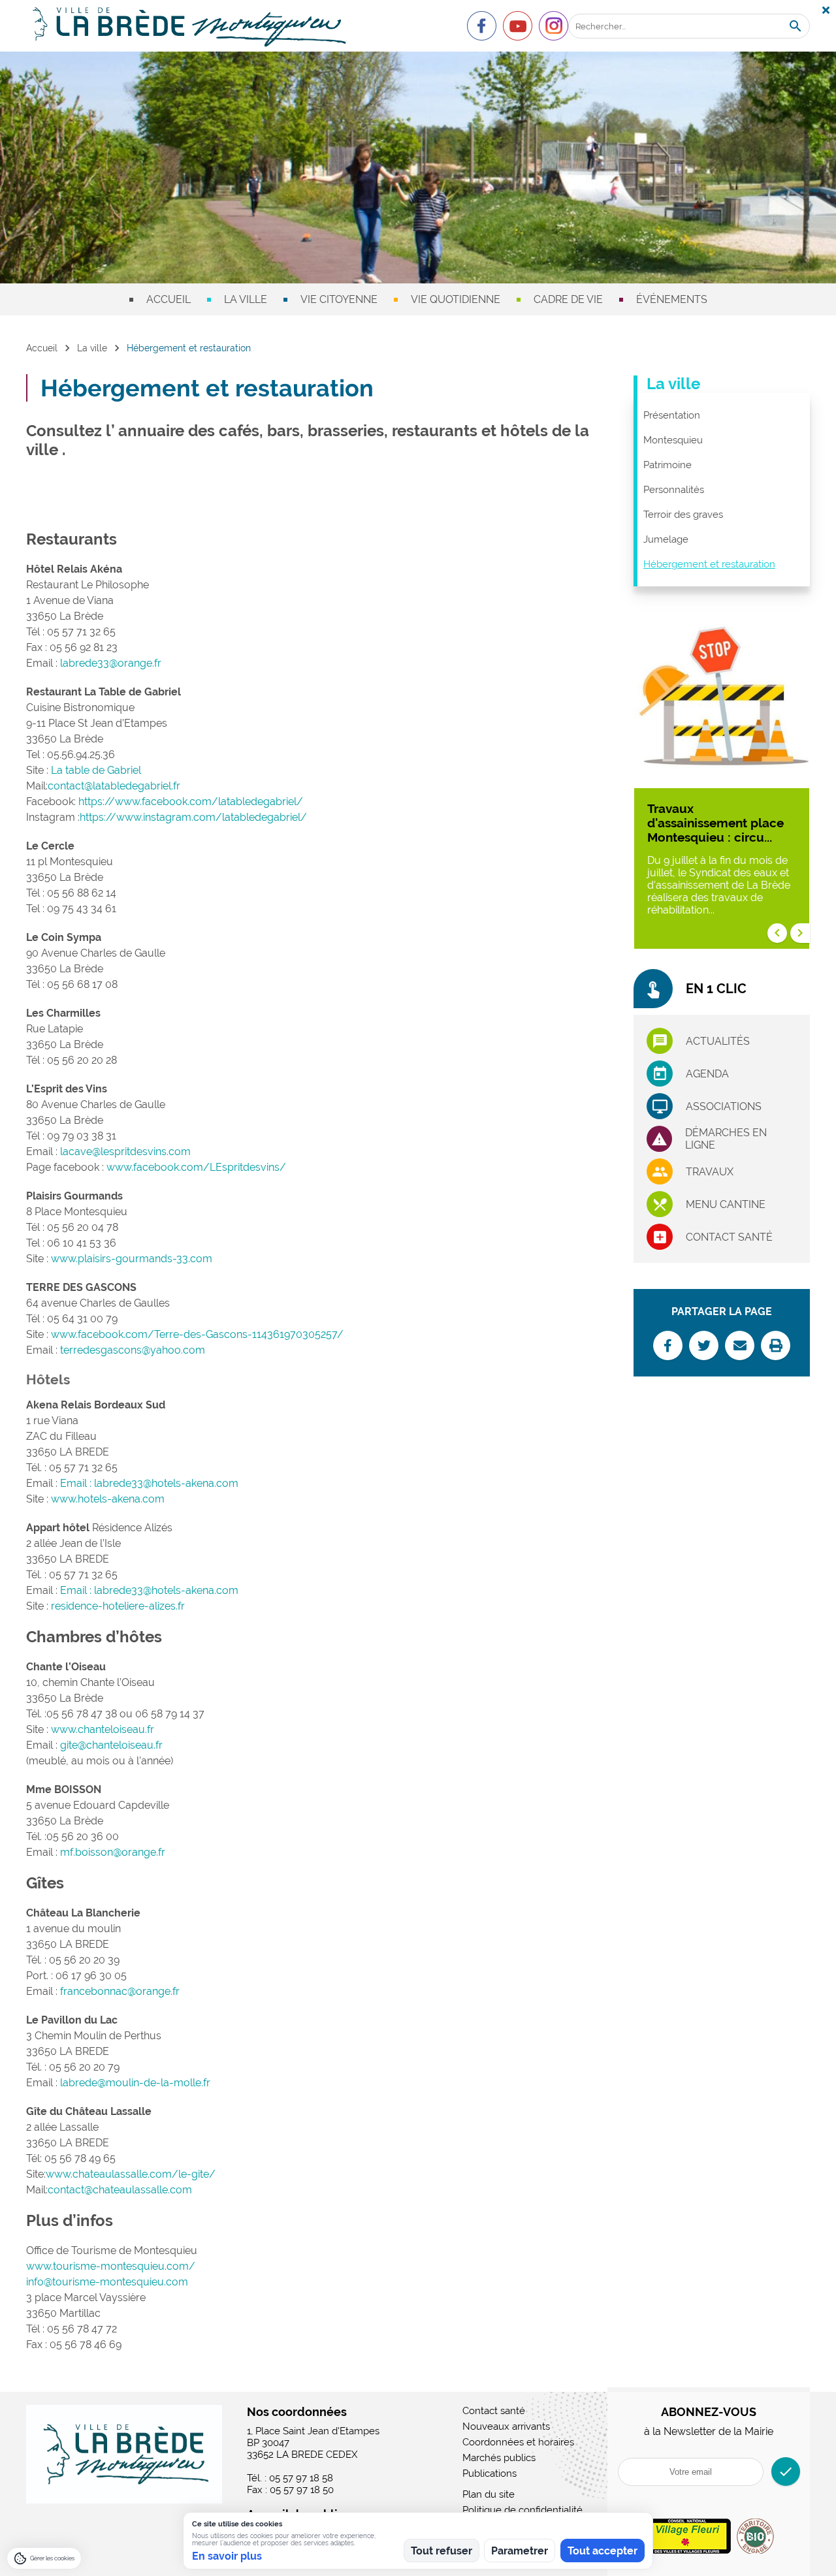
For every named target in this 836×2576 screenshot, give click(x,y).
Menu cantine (726, 1204)
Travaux (710, 1172)
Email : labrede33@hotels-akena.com (149, 1483)
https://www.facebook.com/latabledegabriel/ (191, 802)
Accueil (169, 299)
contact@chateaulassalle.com (120, 2190)
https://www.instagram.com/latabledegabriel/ (193, 817)
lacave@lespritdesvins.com (125, 1152)
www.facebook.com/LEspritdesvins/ (196, 1167)
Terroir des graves (683, 515)
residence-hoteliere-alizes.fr (118, 1606)
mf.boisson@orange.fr (113, 1852)
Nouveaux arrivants (506, 2426)
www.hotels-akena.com (108, 1499)
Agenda (707, 1074)
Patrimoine (667, 465)
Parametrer (520, 2551)
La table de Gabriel (96, 770)
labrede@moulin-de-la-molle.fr (135, 2083)
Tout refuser (442, 2551)
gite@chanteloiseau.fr (111, 1745)
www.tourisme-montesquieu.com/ (111, 2266)
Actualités (718, 1041)
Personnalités (674, 490)
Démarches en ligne (726, 1139)
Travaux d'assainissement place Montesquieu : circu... (715, 823)
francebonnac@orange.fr (120, 1991)
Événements (672, 299)
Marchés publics (499, 2458)
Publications (490, 2473)
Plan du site (489, 2494)
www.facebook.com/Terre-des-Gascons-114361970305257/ (197, 1334)
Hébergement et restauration (709, 564)
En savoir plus (227, 2556)
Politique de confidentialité (522, 2510)
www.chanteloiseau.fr (103, 1729)
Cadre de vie (568, 299)
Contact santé (729, 1237)
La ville (246, 299)
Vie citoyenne (339, 299)
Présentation (672, 415)
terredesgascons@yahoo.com (133, 1350)
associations (724, 1106)
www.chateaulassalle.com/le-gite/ (131, 2174)
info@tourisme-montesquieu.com (107, 2282)
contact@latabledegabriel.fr (114, 786)
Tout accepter (603, 2551)
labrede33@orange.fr (111, 663)
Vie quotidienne (456, 299)
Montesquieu (673, 440)
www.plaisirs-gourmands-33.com (132, 1259)
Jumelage (666, 539)
